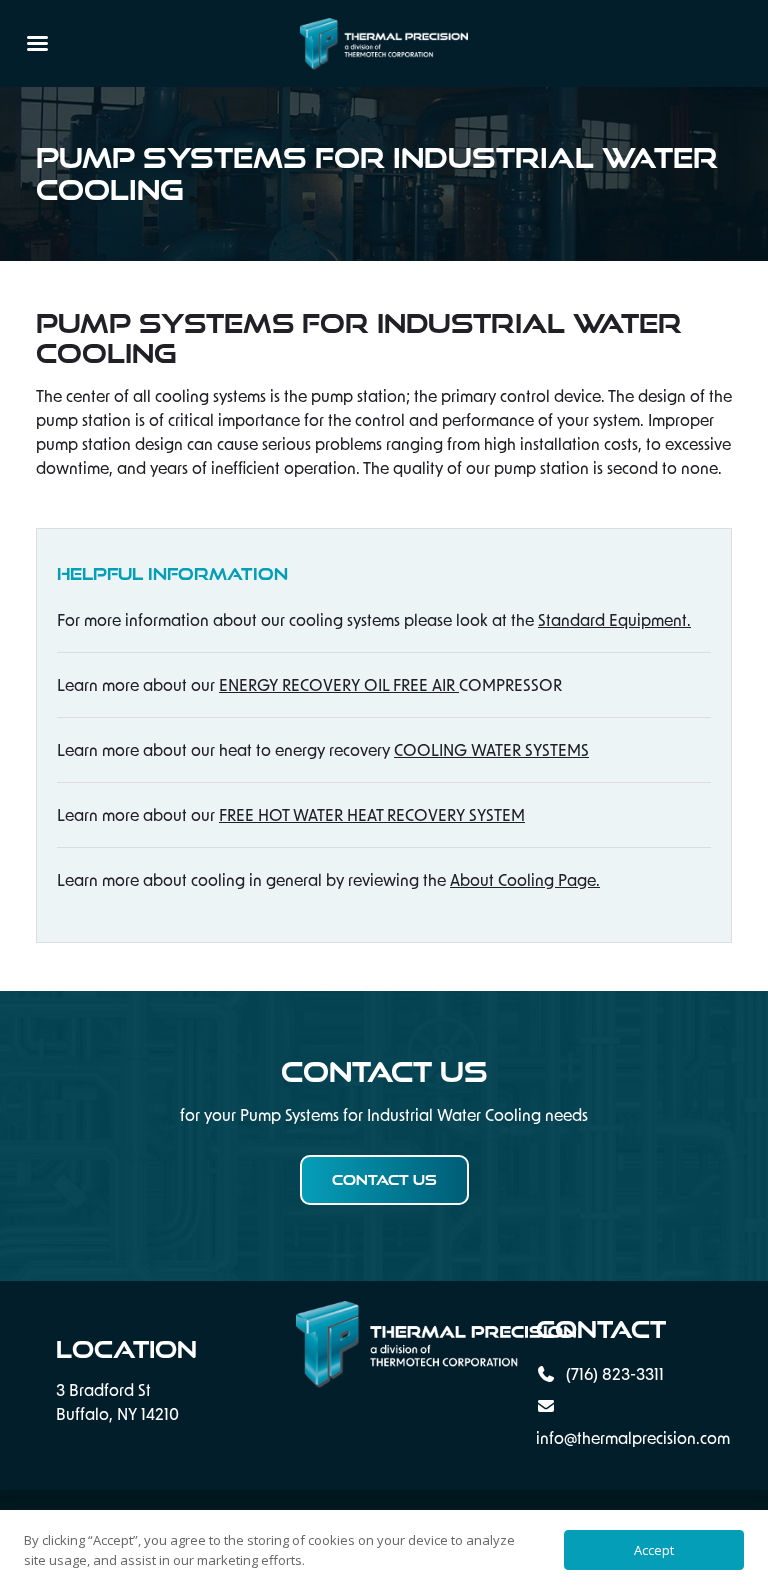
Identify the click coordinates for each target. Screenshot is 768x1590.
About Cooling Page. (525, 879)
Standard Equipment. (614, 619)
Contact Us (384, 1180)
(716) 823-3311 (613, 1373)
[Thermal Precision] (384, 1344)
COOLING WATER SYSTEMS (491, 749)
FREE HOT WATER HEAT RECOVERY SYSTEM (372, 814)
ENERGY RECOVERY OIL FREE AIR (339, 684)
